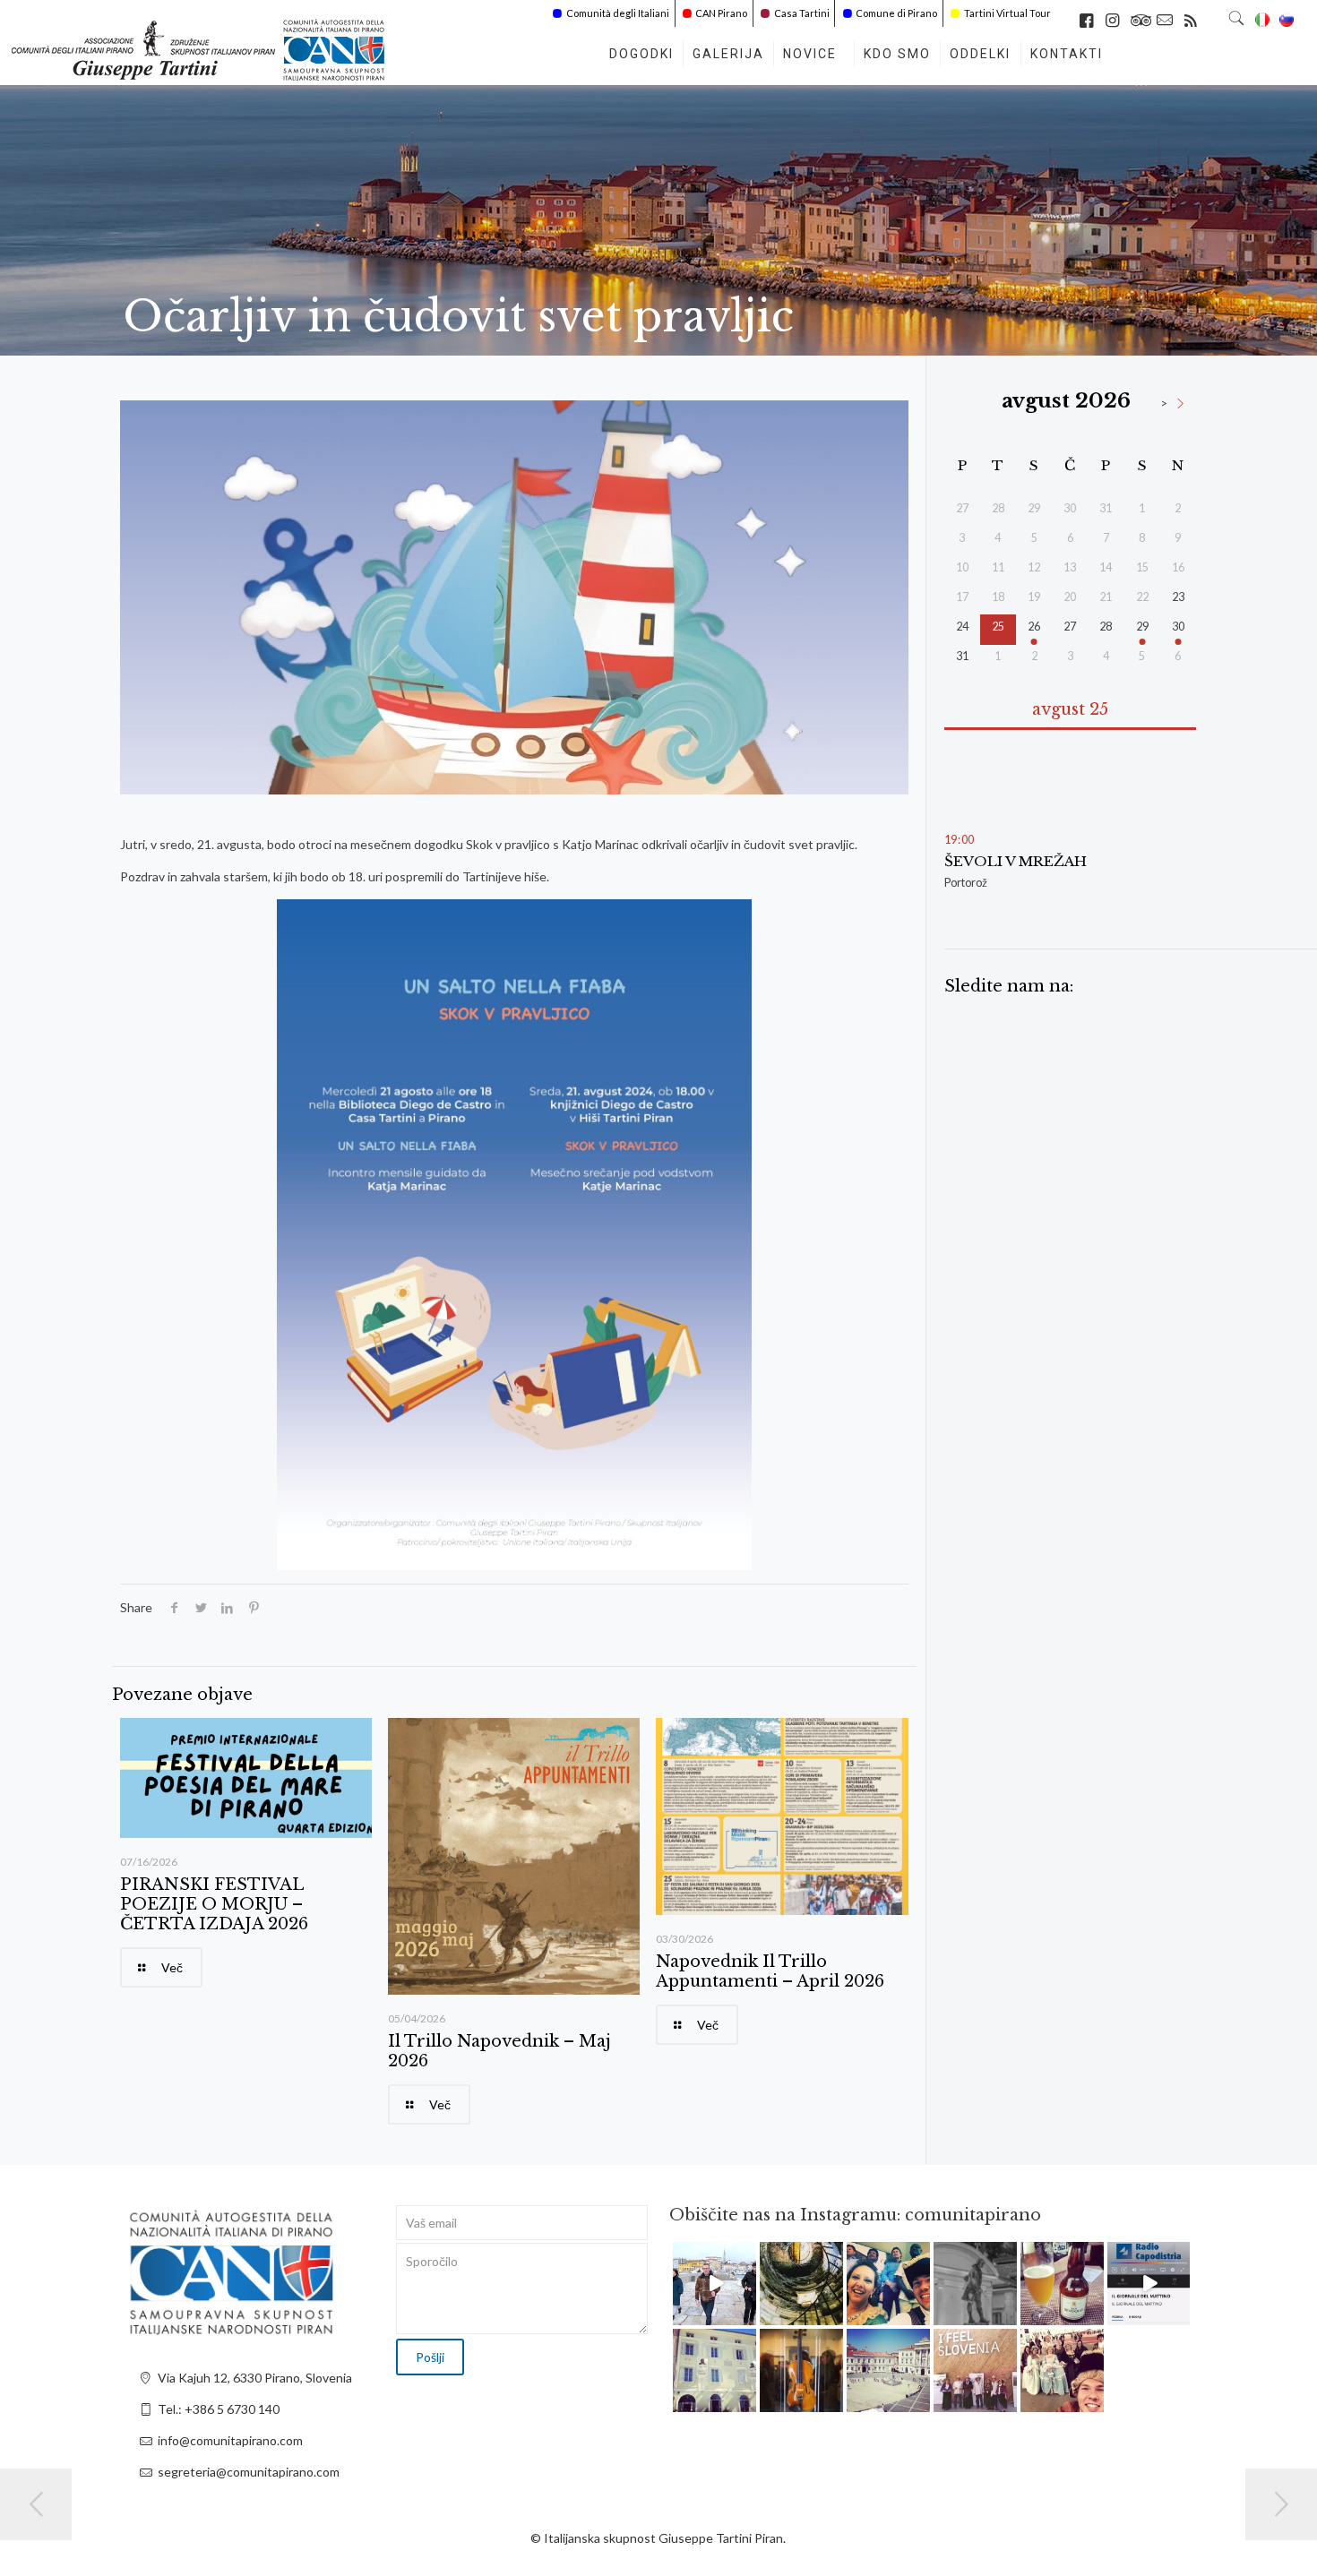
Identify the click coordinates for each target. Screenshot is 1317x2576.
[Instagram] (745, 2315)
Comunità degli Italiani (618, 13)
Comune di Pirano (896, 13)
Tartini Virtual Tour (1007, 13)
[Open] (714, 2284)
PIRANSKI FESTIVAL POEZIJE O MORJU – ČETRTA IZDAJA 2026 (214, 1904)
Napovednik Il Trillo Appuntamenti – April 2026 (770, 1971)
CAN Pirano (721, 13)
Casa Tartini (802, 13)
